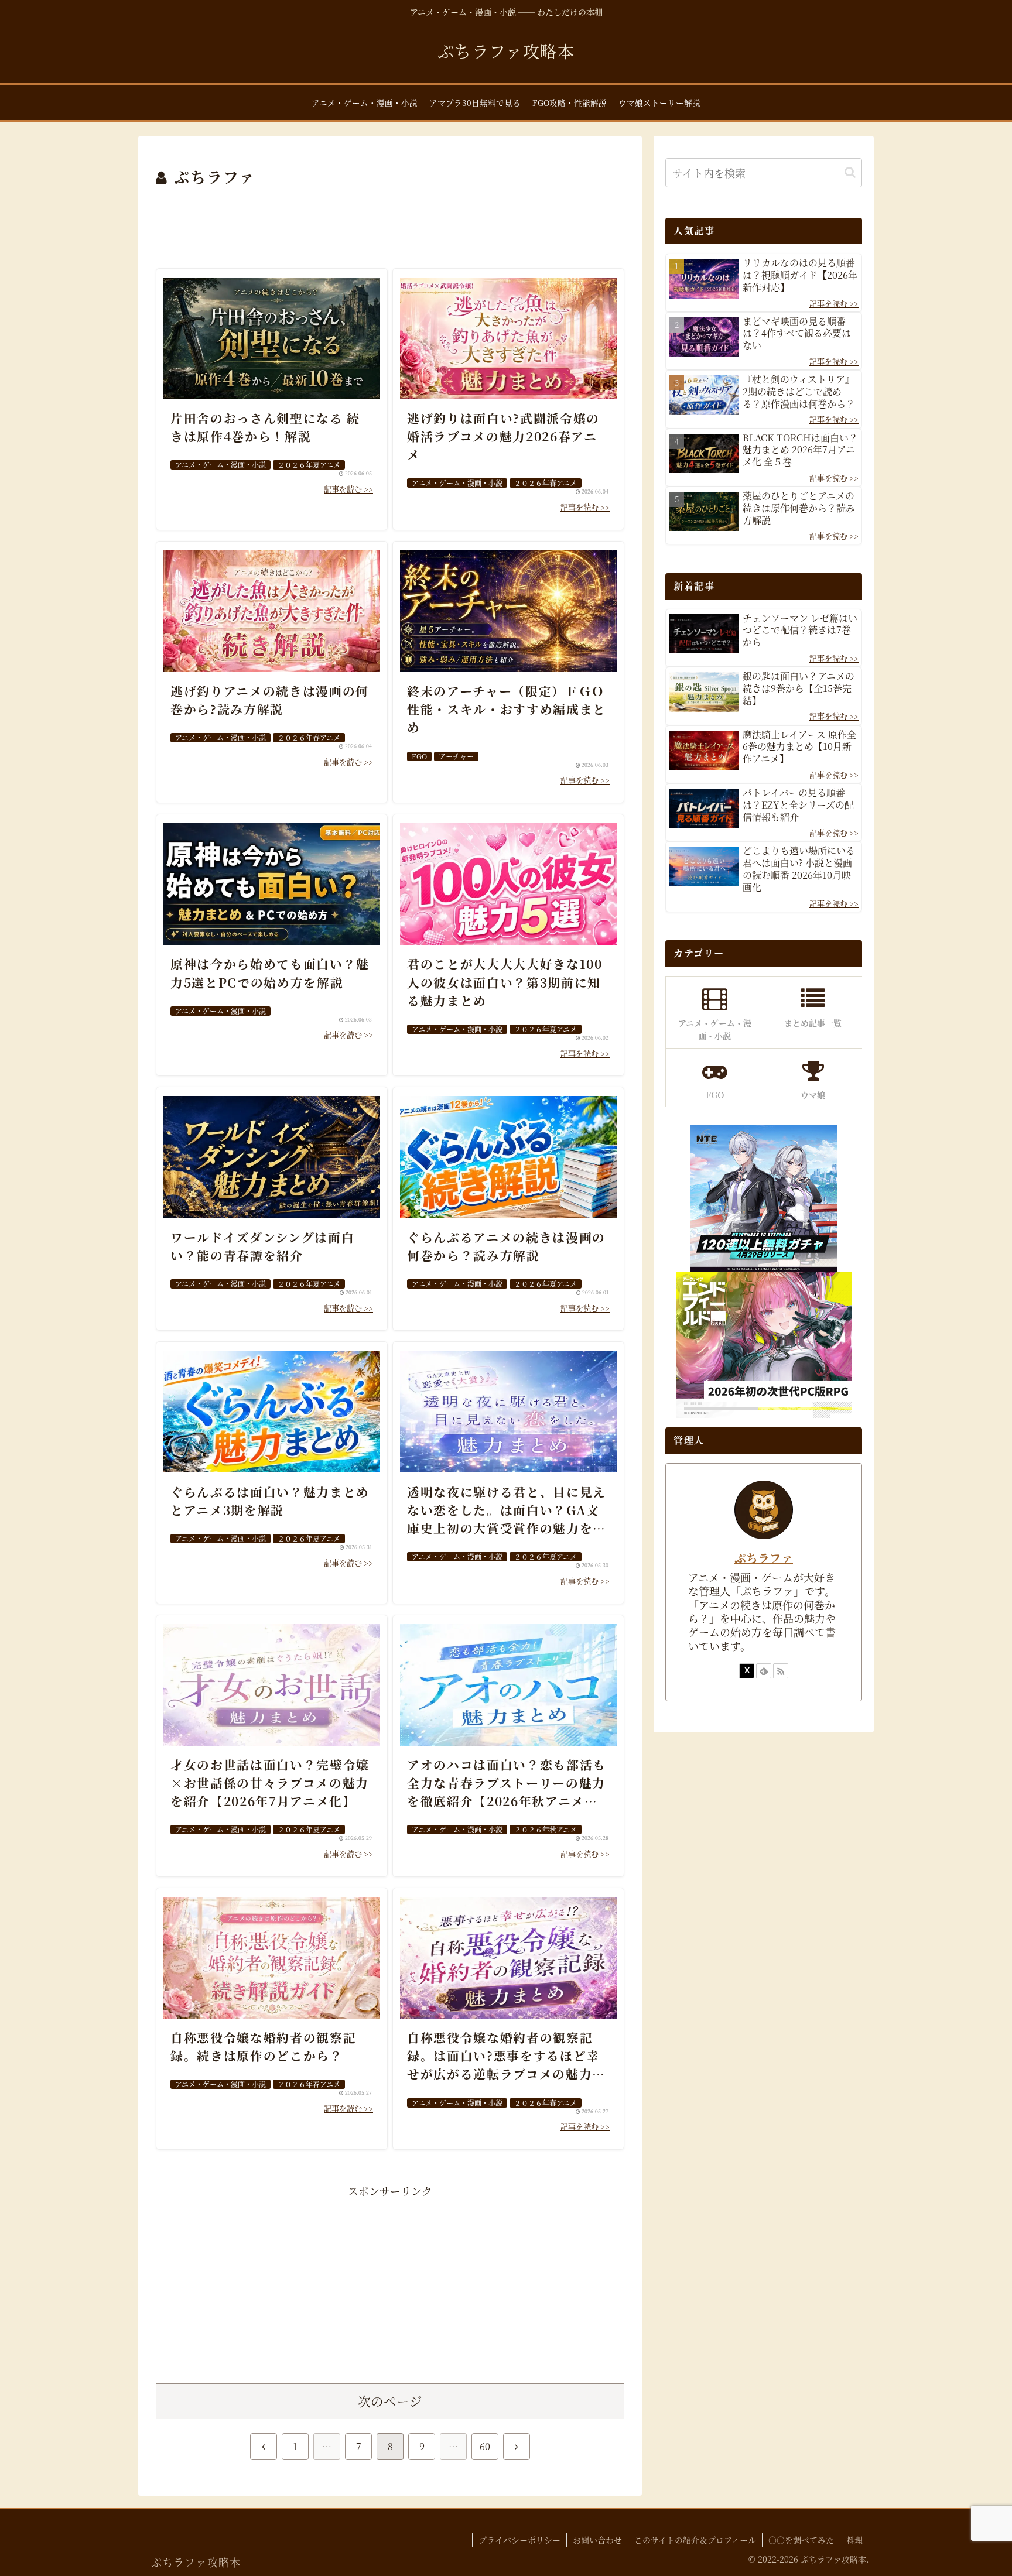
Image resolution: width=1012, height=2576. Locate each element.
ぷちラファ (764, 1558)
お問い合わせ (597, 2540)
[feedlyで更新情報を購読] (764, 1671)
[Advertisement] (390, 222)
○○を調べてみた (801, 2540)
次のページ (390, 2401)
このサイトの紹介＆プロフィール (695, 2540)
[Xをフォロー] (747, 1671)
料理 (854, 2540)
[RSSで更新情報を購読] (781, 1671)
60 (485, 2446)
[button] (850, 172)
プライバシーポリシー (519, 2540)
